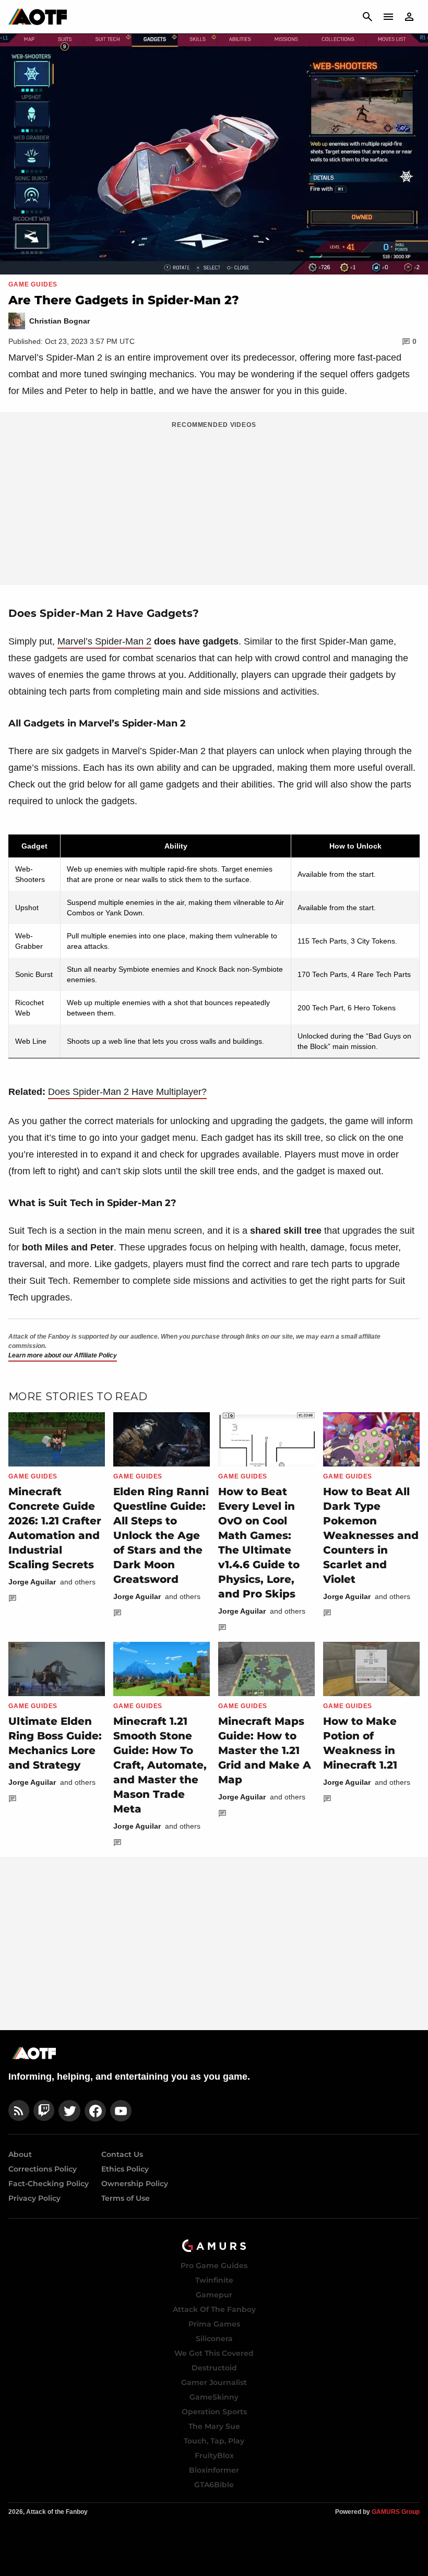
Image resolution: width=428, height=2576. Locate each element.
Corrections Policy (43, 2169)
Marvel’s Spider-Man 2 (104, 641)
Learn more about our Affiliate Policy (63, 1355)
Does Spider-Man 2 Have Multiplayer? (127, 1092)
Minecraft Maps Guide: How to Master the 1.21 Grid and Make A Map (265, 1750)
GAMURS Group (396, 2512)
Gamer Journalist (214, 2382)
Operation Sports (214, 2412)
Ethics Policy (125, 2169)
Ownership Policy (135, 2184)
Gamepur (214, 2295)
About (20, 2154)
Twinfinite (214, 2280)
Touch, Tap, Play (214, 2441)
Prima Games (214, 2324)
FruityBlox (214, 2455)
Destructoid (214, 2368)
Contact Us (122, 2154)
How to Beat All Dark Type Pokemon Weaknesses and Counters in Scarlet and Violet (371, 1535)
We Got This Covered (214, 2353)
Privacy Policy (34, 2198)
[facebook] (95, 2111)
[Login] (409, 17)
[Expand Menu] (388, 17)
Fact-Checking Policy (49, 2184)
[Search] (367, 17)
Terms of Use (126, 2198)
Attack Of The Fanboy (214, 2309)
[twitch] (44, 2111)
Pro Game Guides (214, 2265)
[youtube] (121, 2111)
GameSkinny (214, 2397)
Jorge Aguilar (32, 1582)
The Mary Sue (214, 2426)
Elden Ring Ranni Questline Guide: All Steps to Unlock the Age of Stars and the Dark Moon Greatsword (161, 1535)
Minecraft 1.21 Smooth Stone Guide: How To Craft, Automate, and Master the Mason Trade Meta (160, 1765)
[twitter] (69, 2111)
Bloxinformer (214, 2470)
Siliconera (214, 2339)
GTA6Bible (214, 2485)
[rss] (19, 2111)
